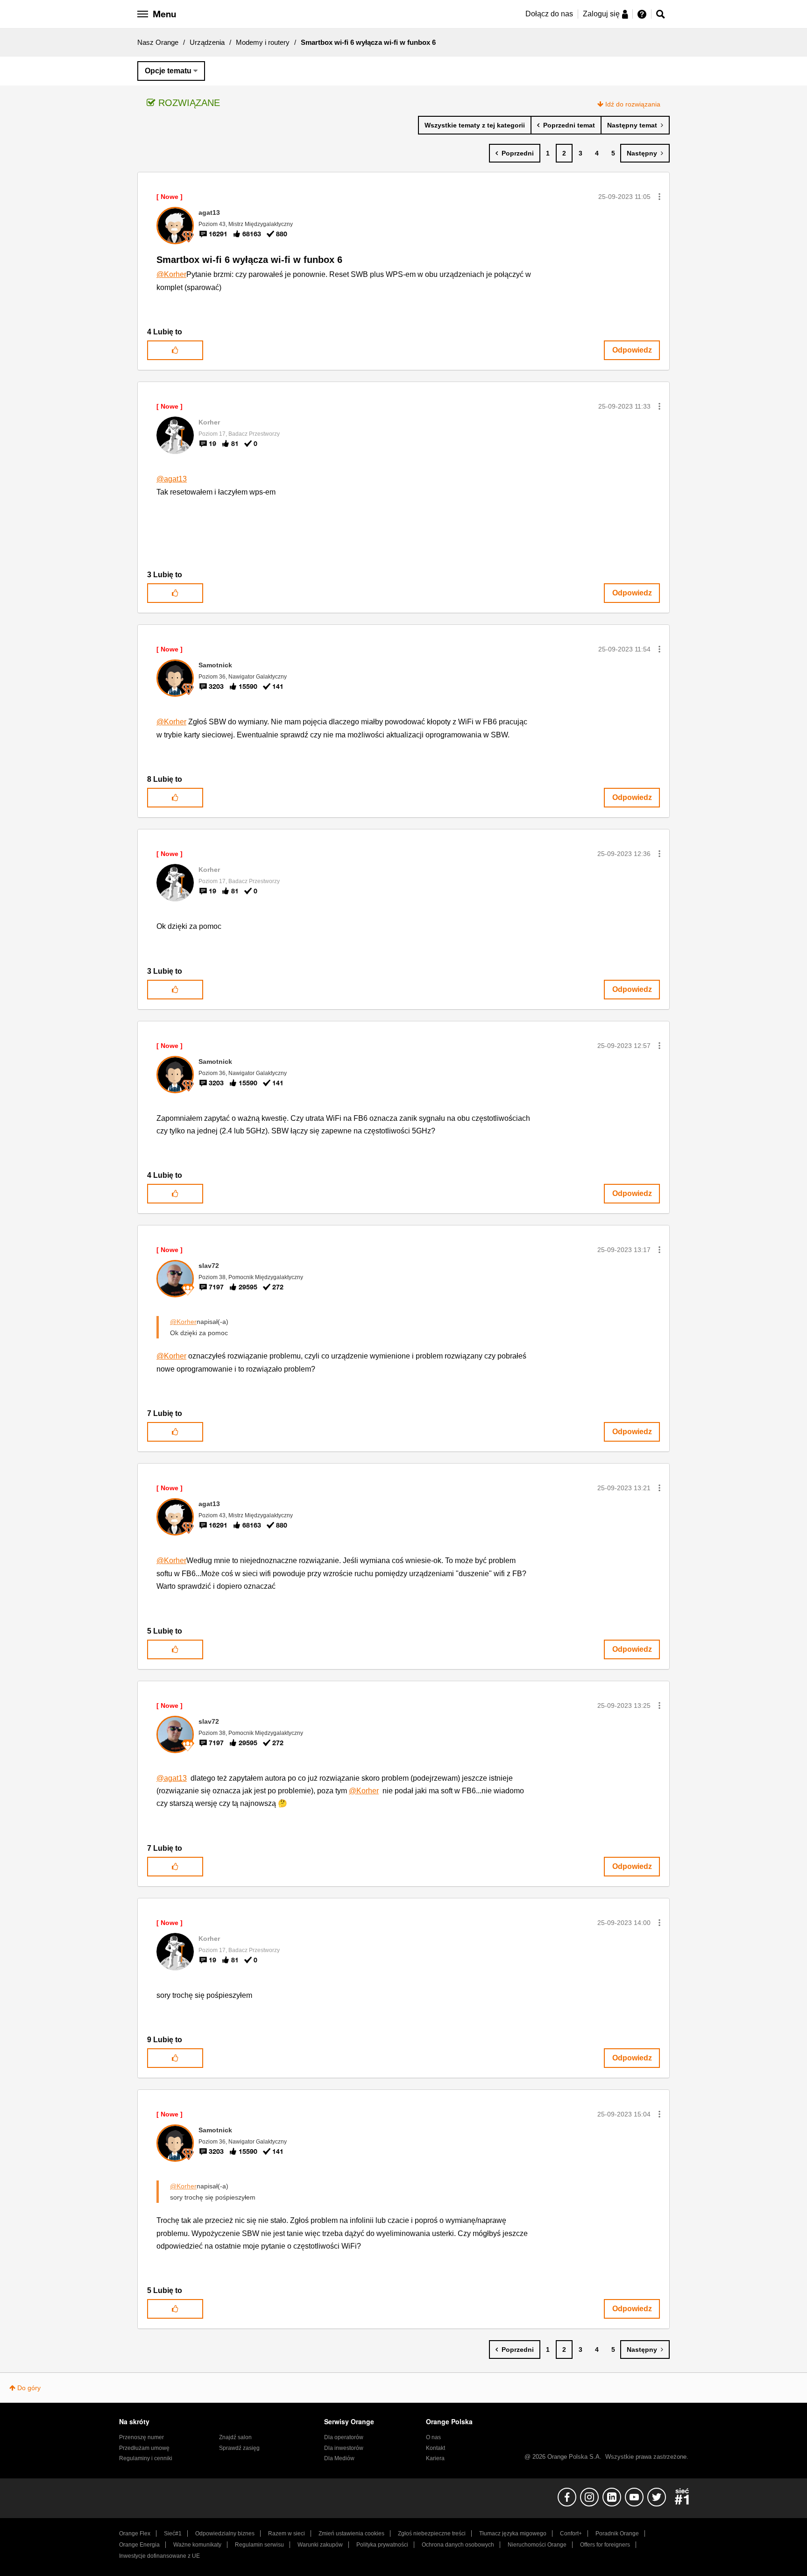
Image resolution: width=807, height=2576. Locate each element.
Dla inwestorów (344, 2448)
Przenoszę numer (142, 2437)
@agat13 (172, 479)
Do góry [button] (29, 2388)
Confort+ (571, 2534)
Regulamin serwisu (259, 2545)
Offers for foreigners (605, 2545)
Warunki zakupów (320, 2545)
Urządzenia (207, 42)
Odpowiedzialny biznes (225, 2534)
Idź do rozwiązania (633, 104)
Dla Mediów (339, 2458)
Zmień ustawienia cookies (351, 2534)
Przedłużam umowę (144, 2448)
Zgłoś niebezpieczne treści (432, 2534)
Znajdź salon (235, 2437)
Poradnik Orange (617, 2534)
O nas (433, 2437)
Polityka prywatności (382, 2545)
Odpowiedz (632, 350)
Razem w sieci (287, 2534)
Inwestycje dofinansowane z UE (159, 2556)
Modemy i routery (263, 42)
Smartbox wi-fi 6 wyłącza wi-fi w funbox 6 (249, 260)
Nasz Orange (158, 42)
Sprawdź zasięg (239, 2448)
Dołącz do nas (549, 14)
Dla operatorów (344, 2437)
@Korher (171, 274)
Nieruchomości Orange (537, 2545)
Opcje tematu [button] (168, 71)
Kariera (435, 2458)
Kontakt (435, 2448)
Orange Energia (139, 2545)
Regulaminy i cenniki (146, 2458)
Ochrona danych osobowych (458, 2545)
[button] (659, 197)
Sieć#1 (173, 2534)
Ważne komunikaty (197, 2545)
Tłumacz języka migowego (513, 2534)
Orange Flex (135, 2534)
